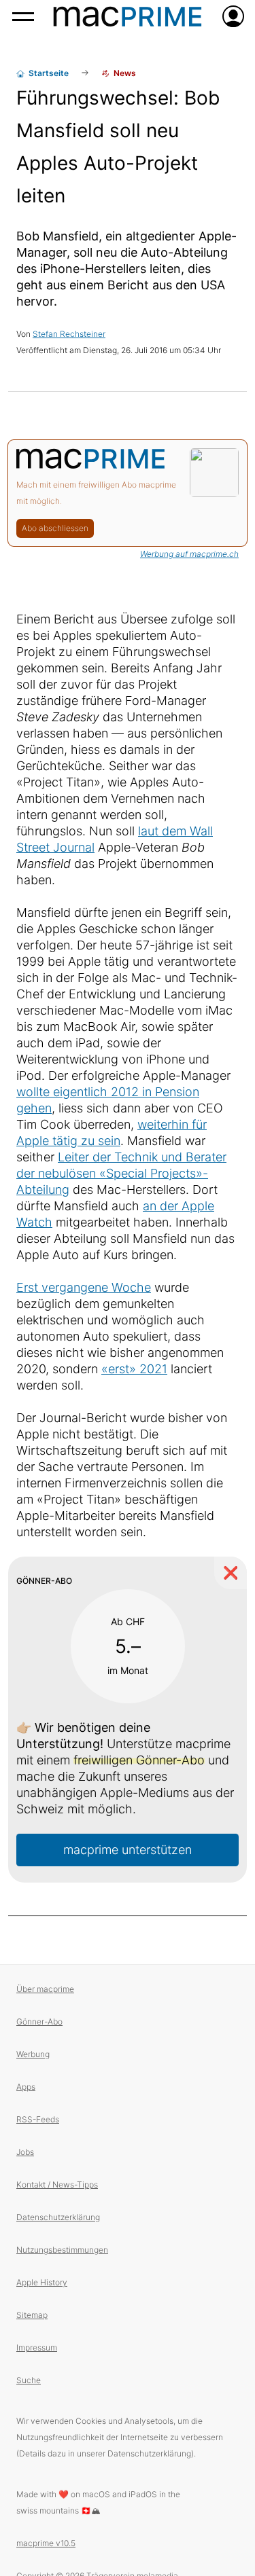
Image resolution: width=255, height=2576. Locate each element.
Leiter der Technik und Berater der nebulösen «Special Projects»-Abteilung (121, 1173)
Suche (29, 2380)
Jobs (25, 2152)
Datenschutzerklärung (58, 2217)
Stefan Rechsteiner (69, 334)
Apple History (42, 2282)
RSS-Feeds (38, 2119)
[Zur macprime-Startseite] (128, 16)
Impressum (37, 2347)
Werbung (33, 2054)
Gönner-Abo (39, 2021)
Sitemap (32, 2315)
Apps (26, 2087)
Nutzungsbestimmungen (62, 2250)
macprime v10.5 (46, 2543)
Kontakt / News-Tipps (57, 2184)
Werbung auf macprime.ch (189, 554)
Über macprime (45, 1989)
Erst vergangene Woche (84, 1287)
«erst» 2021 (134, 1369)
